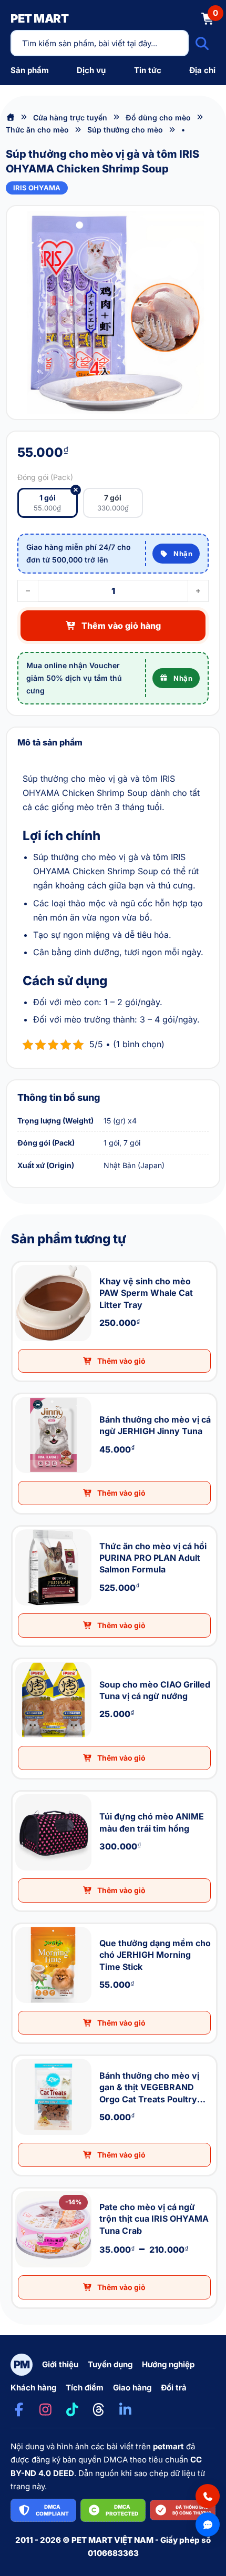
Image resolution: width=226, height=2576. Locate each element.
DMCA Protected (122, 2510)
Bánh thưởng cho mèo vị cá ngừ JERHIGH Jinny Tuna (22, 1394)
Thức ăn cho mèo (37, 130)
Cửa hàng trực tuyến (70, 117)
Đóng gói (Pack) (45, 477)
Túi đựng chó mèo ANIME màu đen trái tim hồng (20, 1792)
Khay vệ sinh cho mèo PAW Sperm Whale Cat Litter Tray (21, 1263)
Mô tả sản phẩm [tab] (50, 742)
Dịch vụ (91, 70)
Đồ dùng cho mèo (158, 117)
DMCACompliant (52, 2510)
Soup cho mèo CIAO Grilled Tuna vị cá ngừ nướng (21, 1659)
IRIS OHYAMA (37, 188)
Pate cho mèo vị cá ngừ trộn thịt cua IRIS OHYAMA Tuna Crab (22, 2189)
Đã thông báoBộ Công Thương (192, 2510)
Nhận (183, 554)
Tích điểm (85, 2388)
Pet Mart (39, 18)
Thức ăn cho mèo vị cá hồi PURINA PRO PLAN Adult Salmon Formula (24, 1527)
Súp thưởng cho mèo (125, 130)
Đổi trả (174, 2388)
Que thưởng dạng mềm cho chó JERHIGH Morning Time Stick (23, 1924)
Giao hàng (132, 2388)
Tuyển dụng (110, 2364)
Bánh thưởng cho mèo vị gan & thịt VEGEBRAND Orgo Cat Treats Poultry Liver (25, 2056)
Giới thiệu (60, 2364)
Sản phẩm (30, 70)
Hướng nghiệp (168, 2364)
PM (22, 2365)
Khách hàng (33, 2388)
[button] (115, 1361)
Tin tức (148, 70)
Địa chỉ (202, 70)
